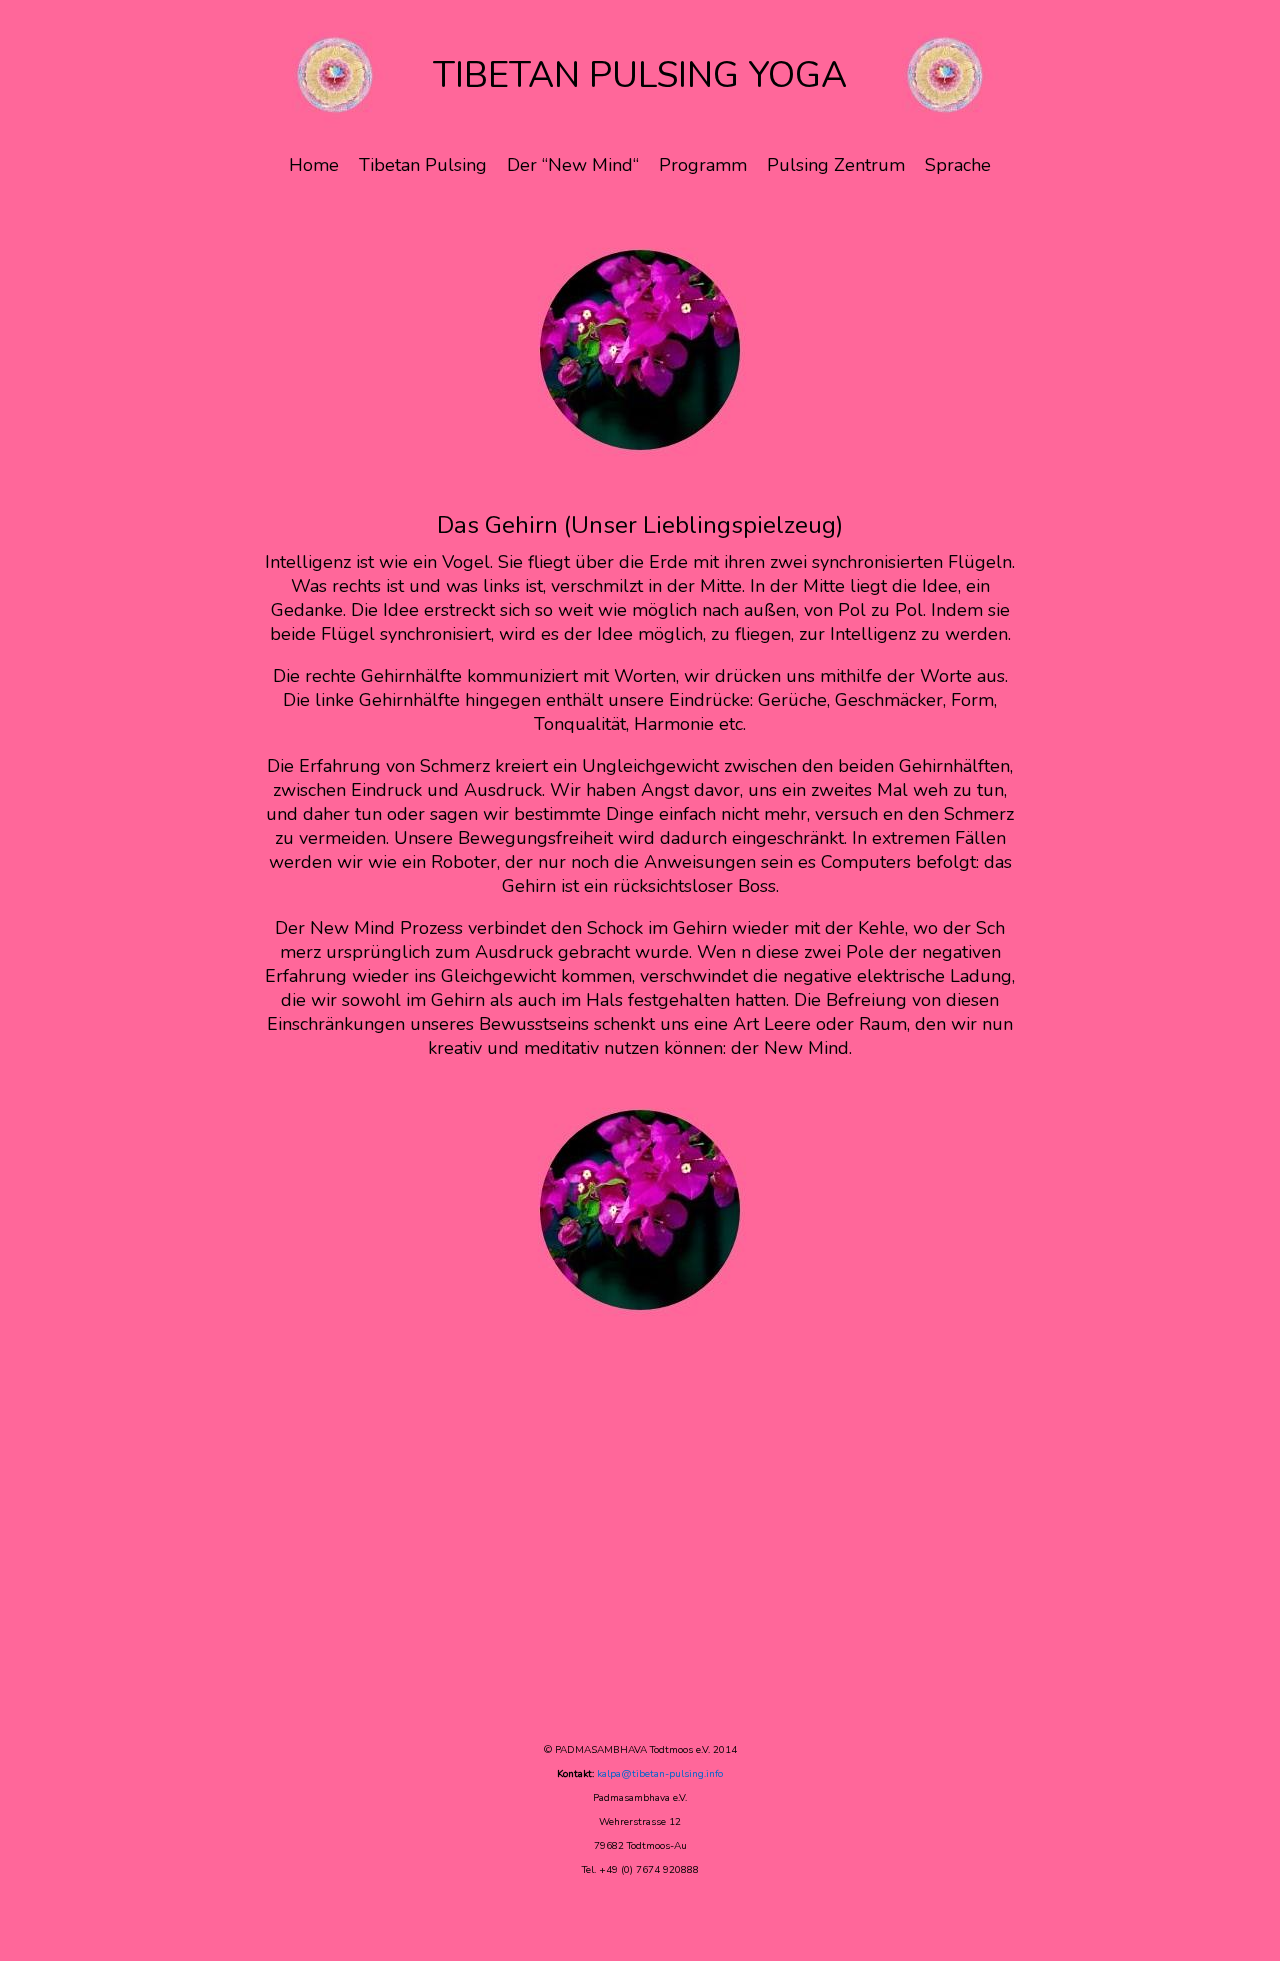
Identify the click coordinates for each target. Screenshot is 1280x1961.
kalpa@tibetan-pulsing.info (660, 1774)
